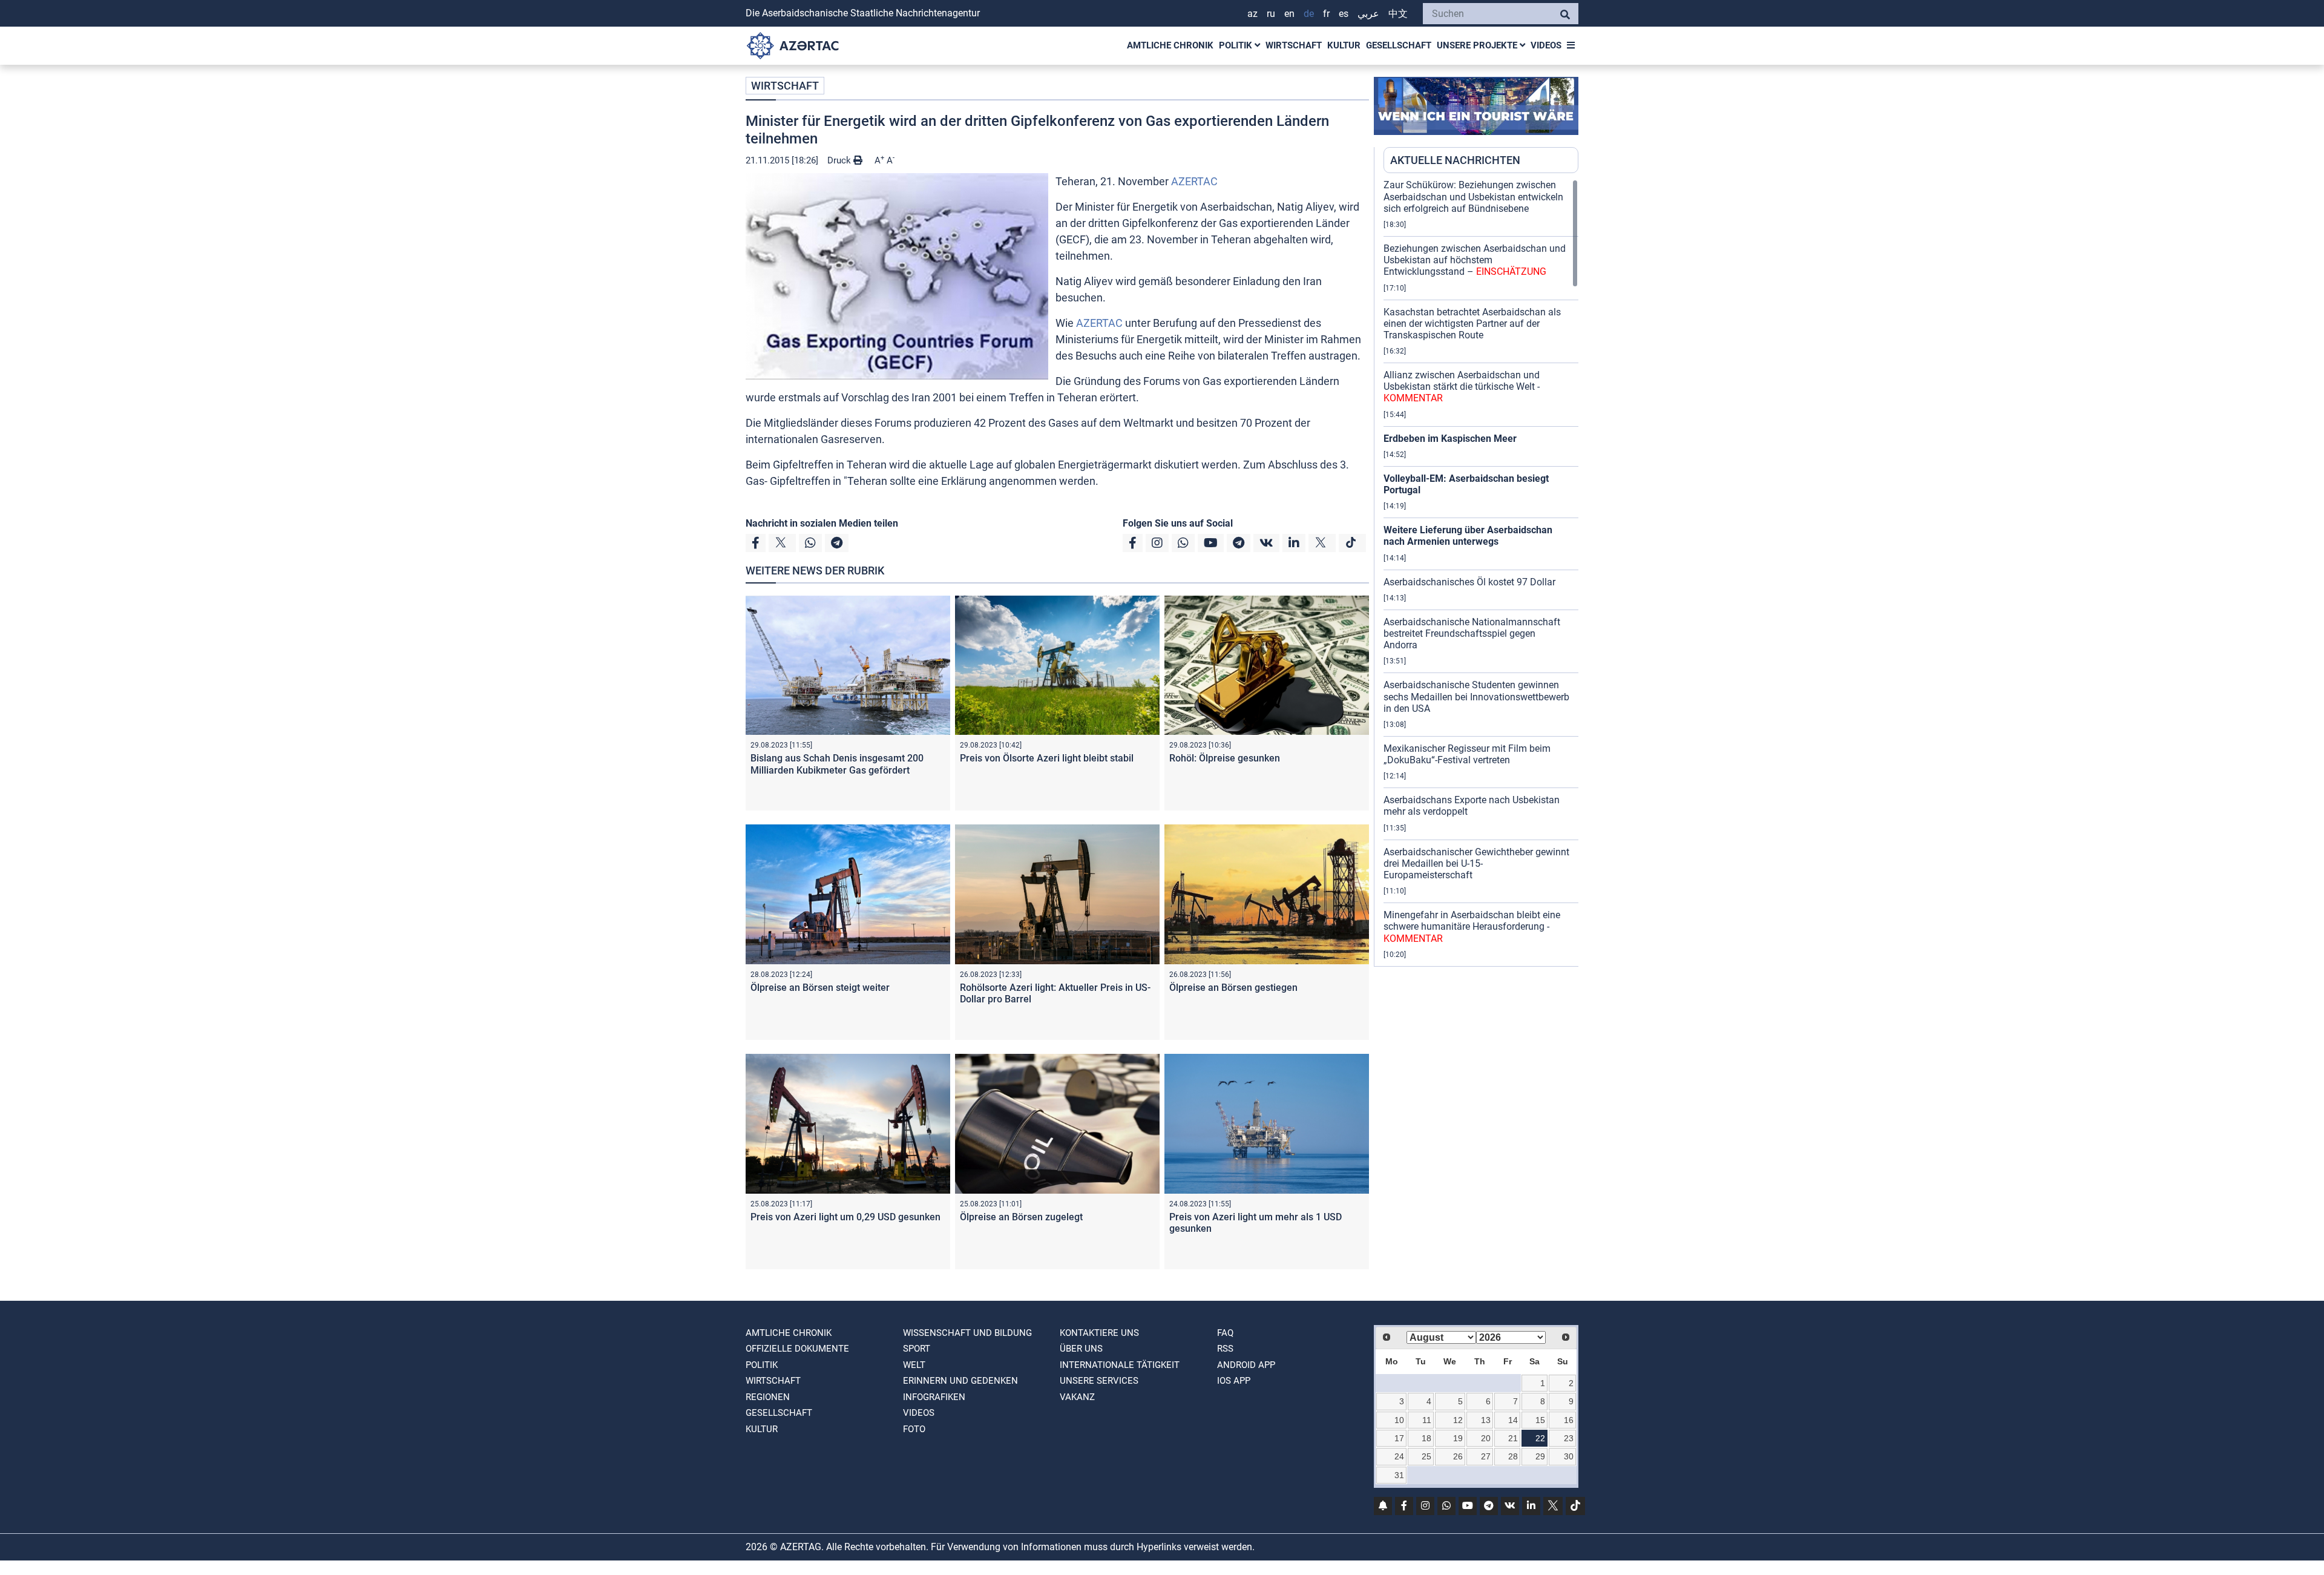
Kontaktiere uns (1099, 1333)
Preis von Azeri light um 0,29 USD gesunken (845, 1217)
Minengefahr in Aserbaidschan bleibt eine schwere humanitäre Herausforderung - (1472, 926)
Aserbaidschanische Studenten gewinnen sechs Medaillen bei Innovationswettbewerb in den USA (1476, 696)
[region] (1481, 573)
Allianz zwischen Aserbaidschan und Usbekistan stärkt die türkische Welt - (1462, 386)
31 (1399, 1475)
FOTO (914, 1429)
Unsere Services (1099, 1381)
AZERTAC (1194, 181)
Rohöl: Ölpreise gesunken (1225, 758)
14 (1513, 1420)
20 (1486, 1438)
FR (1326, 14)
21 (1513, 1438)
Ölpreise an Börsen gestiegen (1233, 988)
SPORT (917, 1349)
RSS (1225, 1349)
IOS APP (1234, 1381)
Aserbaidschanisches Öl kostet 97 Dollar (1469, 582)
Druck (840, 160)
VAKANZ (1077, 1397)
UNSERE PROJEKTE (1478, 45)
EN (1289, 14)
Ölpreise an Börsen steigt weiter (820, 988)
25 (1426, 1456)
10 (1399, 1420)
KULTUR (1344, 45)
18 (1426, 1438)
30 (1569, 1456)
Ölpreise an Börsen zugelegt (1021, 1217)
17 (1399, 1438)
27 (1486, 1456)
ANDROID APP (1246, 1365)
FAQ (1225, 1333)
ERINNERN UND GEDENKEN (960, 1381)
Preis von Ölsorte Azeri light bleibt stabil (1047, 758)
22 (1540, 1438)
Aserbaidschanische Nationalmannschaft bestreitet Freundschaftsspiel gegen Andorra (1472, 633)
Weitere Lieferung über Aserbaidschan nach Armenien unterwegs (1468, 536)
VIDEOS (1546, 45)
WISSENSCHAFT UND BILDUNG (967, 1333)
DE (1309, 14)
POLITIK (1237, 45)
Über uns (1081, 1349)
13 (1486, 1420)
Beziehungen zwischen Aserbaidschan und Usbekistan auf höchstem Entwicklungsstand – (1475, 260)
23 (1569, 1438)
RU (1271, 14)
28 (1513, 1456)
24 (1399, 1456)
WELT (914, 1365)
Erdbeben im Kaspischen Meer (1450, 439)
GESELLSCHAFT (1399, 45)
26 (1458, 1456)
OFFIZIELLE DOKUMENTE (797, 1349)
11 (1427, 1420)
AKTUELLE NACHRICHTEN (1455, 160)
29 (1540, 1456)
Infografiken (934, 1397)
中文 (1398, 14)
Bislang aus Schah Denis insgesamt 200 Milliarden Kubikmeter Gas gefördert (837, 764)
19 (1458, 1438)
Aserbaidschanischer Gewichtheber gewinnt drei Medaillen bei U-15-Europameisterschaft (1476, 863)
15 (1540, 1420)
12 (1458, 1420)
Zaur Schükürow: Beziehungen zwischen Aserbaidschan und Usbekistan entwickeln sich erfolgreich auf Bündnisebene (1473, 196)
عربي (1368, 14)
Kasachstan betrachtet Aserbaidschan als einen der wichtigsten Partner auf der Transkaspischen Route (1472, 324)
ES (1344, 14)
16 (1569, 1420)
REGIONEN (768, 1397)
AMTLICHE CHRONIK (1170, 45)
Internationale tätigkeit (1120, 1365)
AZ (1252, 14)
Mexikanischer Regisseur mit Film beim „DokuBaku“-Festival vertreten (1467, 754)
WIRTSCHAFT (1294, 45)
